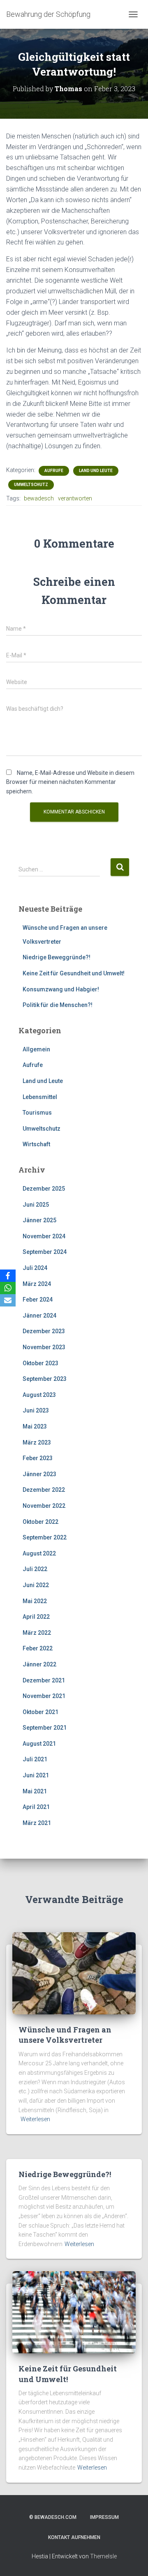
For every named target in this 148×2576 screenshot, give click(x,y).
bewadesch (39, 498)
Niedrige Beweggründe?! (57, 957)
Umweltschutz (31, 485)
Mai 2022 (35, 1601)
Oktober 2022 (40, 1522)
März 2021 (37, 1823)
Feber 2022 (38, 1648)
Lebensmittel (40, 1097)
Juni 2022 (36, 1585)
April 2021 (36, 1807)
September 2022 (45, 1537)
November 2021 (44, 1696)
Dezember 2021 (44, 1680)
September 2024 (45, 1252)
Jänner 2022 (39, 1664)
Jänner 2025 (39, 1220)
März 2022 (37, 1633)
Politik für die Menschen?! (58, 1005)
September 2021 (45, 1728)
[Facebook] (8, 1276)
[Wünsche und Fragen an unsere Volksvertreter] (74, 1973)
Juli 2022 (35, 1569)
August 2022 (39, 1553)
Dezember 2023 (44, 1331)
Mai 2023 (35, 1426)
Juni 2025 (36, 1205)
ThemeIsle (103, 2556)
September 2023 (45, 1379)
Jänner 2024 (39, 1316)
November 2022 (44, 1506)
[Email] (8, 1300)
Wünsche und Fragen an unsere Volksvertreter (65, 2035)
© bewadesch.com (53, 2517)
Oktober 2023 (40, 1363)
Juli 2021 (35, 1759)
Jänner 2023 (39, 1474)
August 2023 (39, 1395)
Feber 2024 (38, 1300)
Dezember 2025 (44, 1189)
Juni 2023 (36, 1410)
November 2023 (44, 1347)
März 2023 (37, 1442)
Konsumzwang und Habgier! (61, 989)
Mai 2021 (35, 1791)
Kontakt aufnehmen (74, 2537)
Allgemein (36, 1049)
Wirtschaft (36, 1144)
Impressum (104, 2517)
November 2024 (44, 1236)
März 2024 (37, 1284)
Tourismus (37, 1113)
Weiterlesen (35, 2119)
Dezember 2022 (44, 1490)
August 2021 (39, 1744)
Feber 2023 (38, 1458)
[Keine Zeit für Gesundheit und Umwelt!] (74, 2312)
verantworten (75, 498)
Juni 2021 (36, 1775)
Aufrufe (54, 471)
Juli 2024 (35, 1268)
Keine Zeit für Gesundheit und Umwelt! (74, 973)
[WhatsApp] (8, 1288)
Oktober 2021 (40, 1712)
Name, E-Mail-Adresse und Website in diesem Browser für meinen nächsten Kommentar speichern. (70, 782)
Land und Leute (96, 471)
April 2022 (36, 1617)
